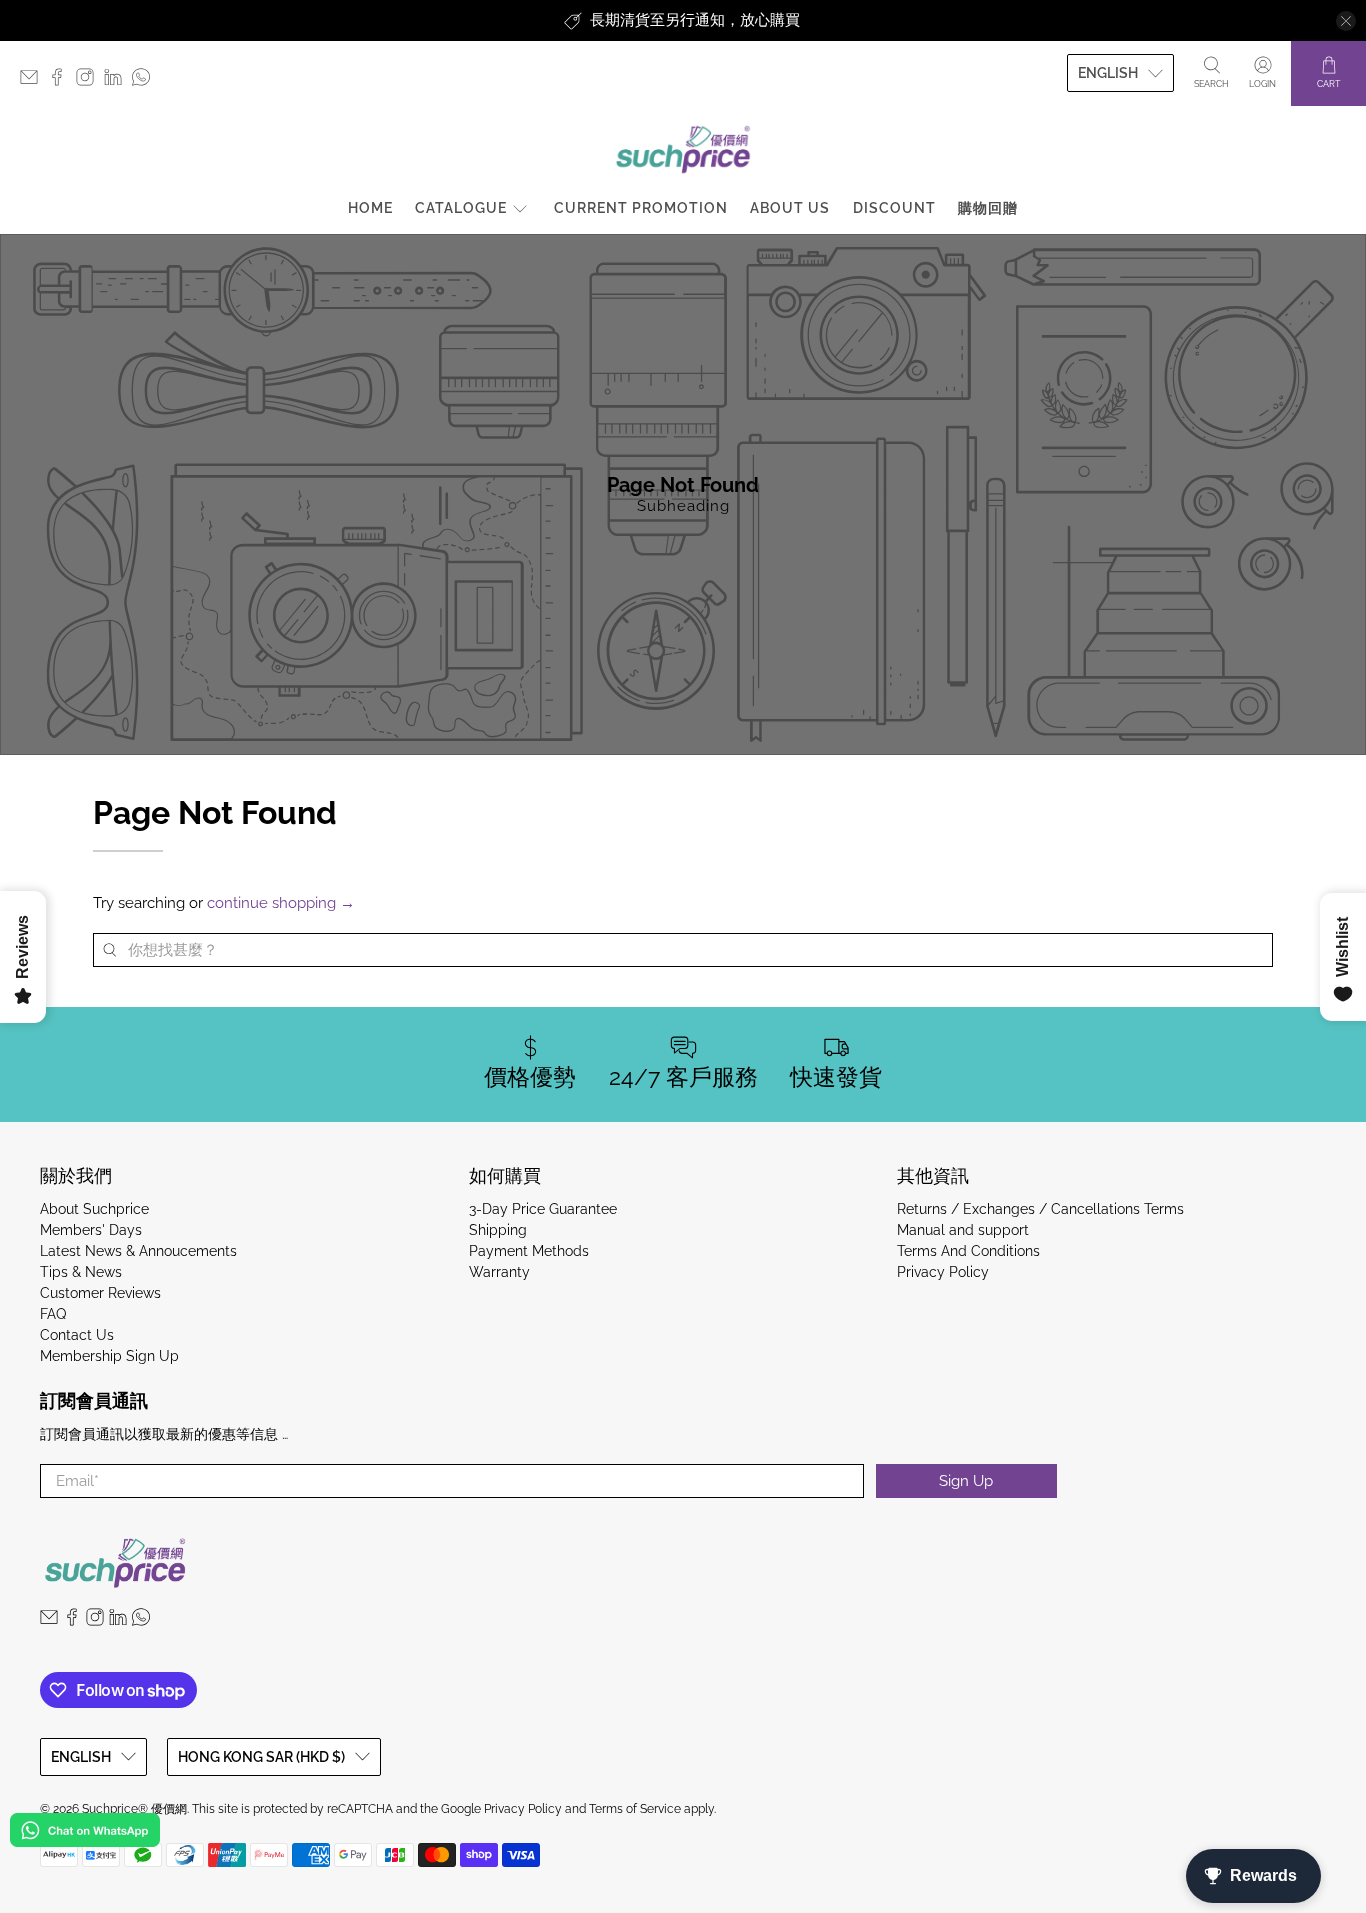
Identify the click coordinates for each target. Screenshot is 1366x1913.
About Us (790, 208)
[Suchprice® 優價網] (683, 149)
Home (370, 208)
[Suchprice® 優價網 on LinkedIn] (118, 81)
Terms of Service (635, 1809)
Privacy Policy (943, 1272)
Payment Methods (529, 1251)
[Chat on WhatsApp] (85, 1833)
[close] (1346, 21)
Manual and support (963, 1230)
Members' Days (91, 1230)
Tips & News (81, 1272)
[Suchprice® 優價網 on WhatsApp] (146, 81)
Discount (894, 208)
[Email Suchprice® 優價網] (34, 81)
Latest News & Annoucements (138, 1251)
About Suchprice (94, 1209)
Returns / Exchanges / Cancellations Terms (1040, 1209)
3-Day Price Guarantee (543, 1209)
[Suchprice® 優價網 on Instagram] (90, 81)
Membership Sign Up (109, 1356)
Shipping (498, 1230)
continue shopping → (281, 903)
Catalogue (461, 208)
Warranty (499, 1272)
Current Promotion (641, 208)
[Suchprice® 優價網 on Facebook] (62, 81)
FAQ (53, 1314)
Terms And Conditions (968, 1251)
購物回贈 (988, 208)
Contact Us (77, 1335)
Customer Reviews (100, 1293)
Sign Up (966, 1481)
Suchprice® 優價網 (134, 1809)
